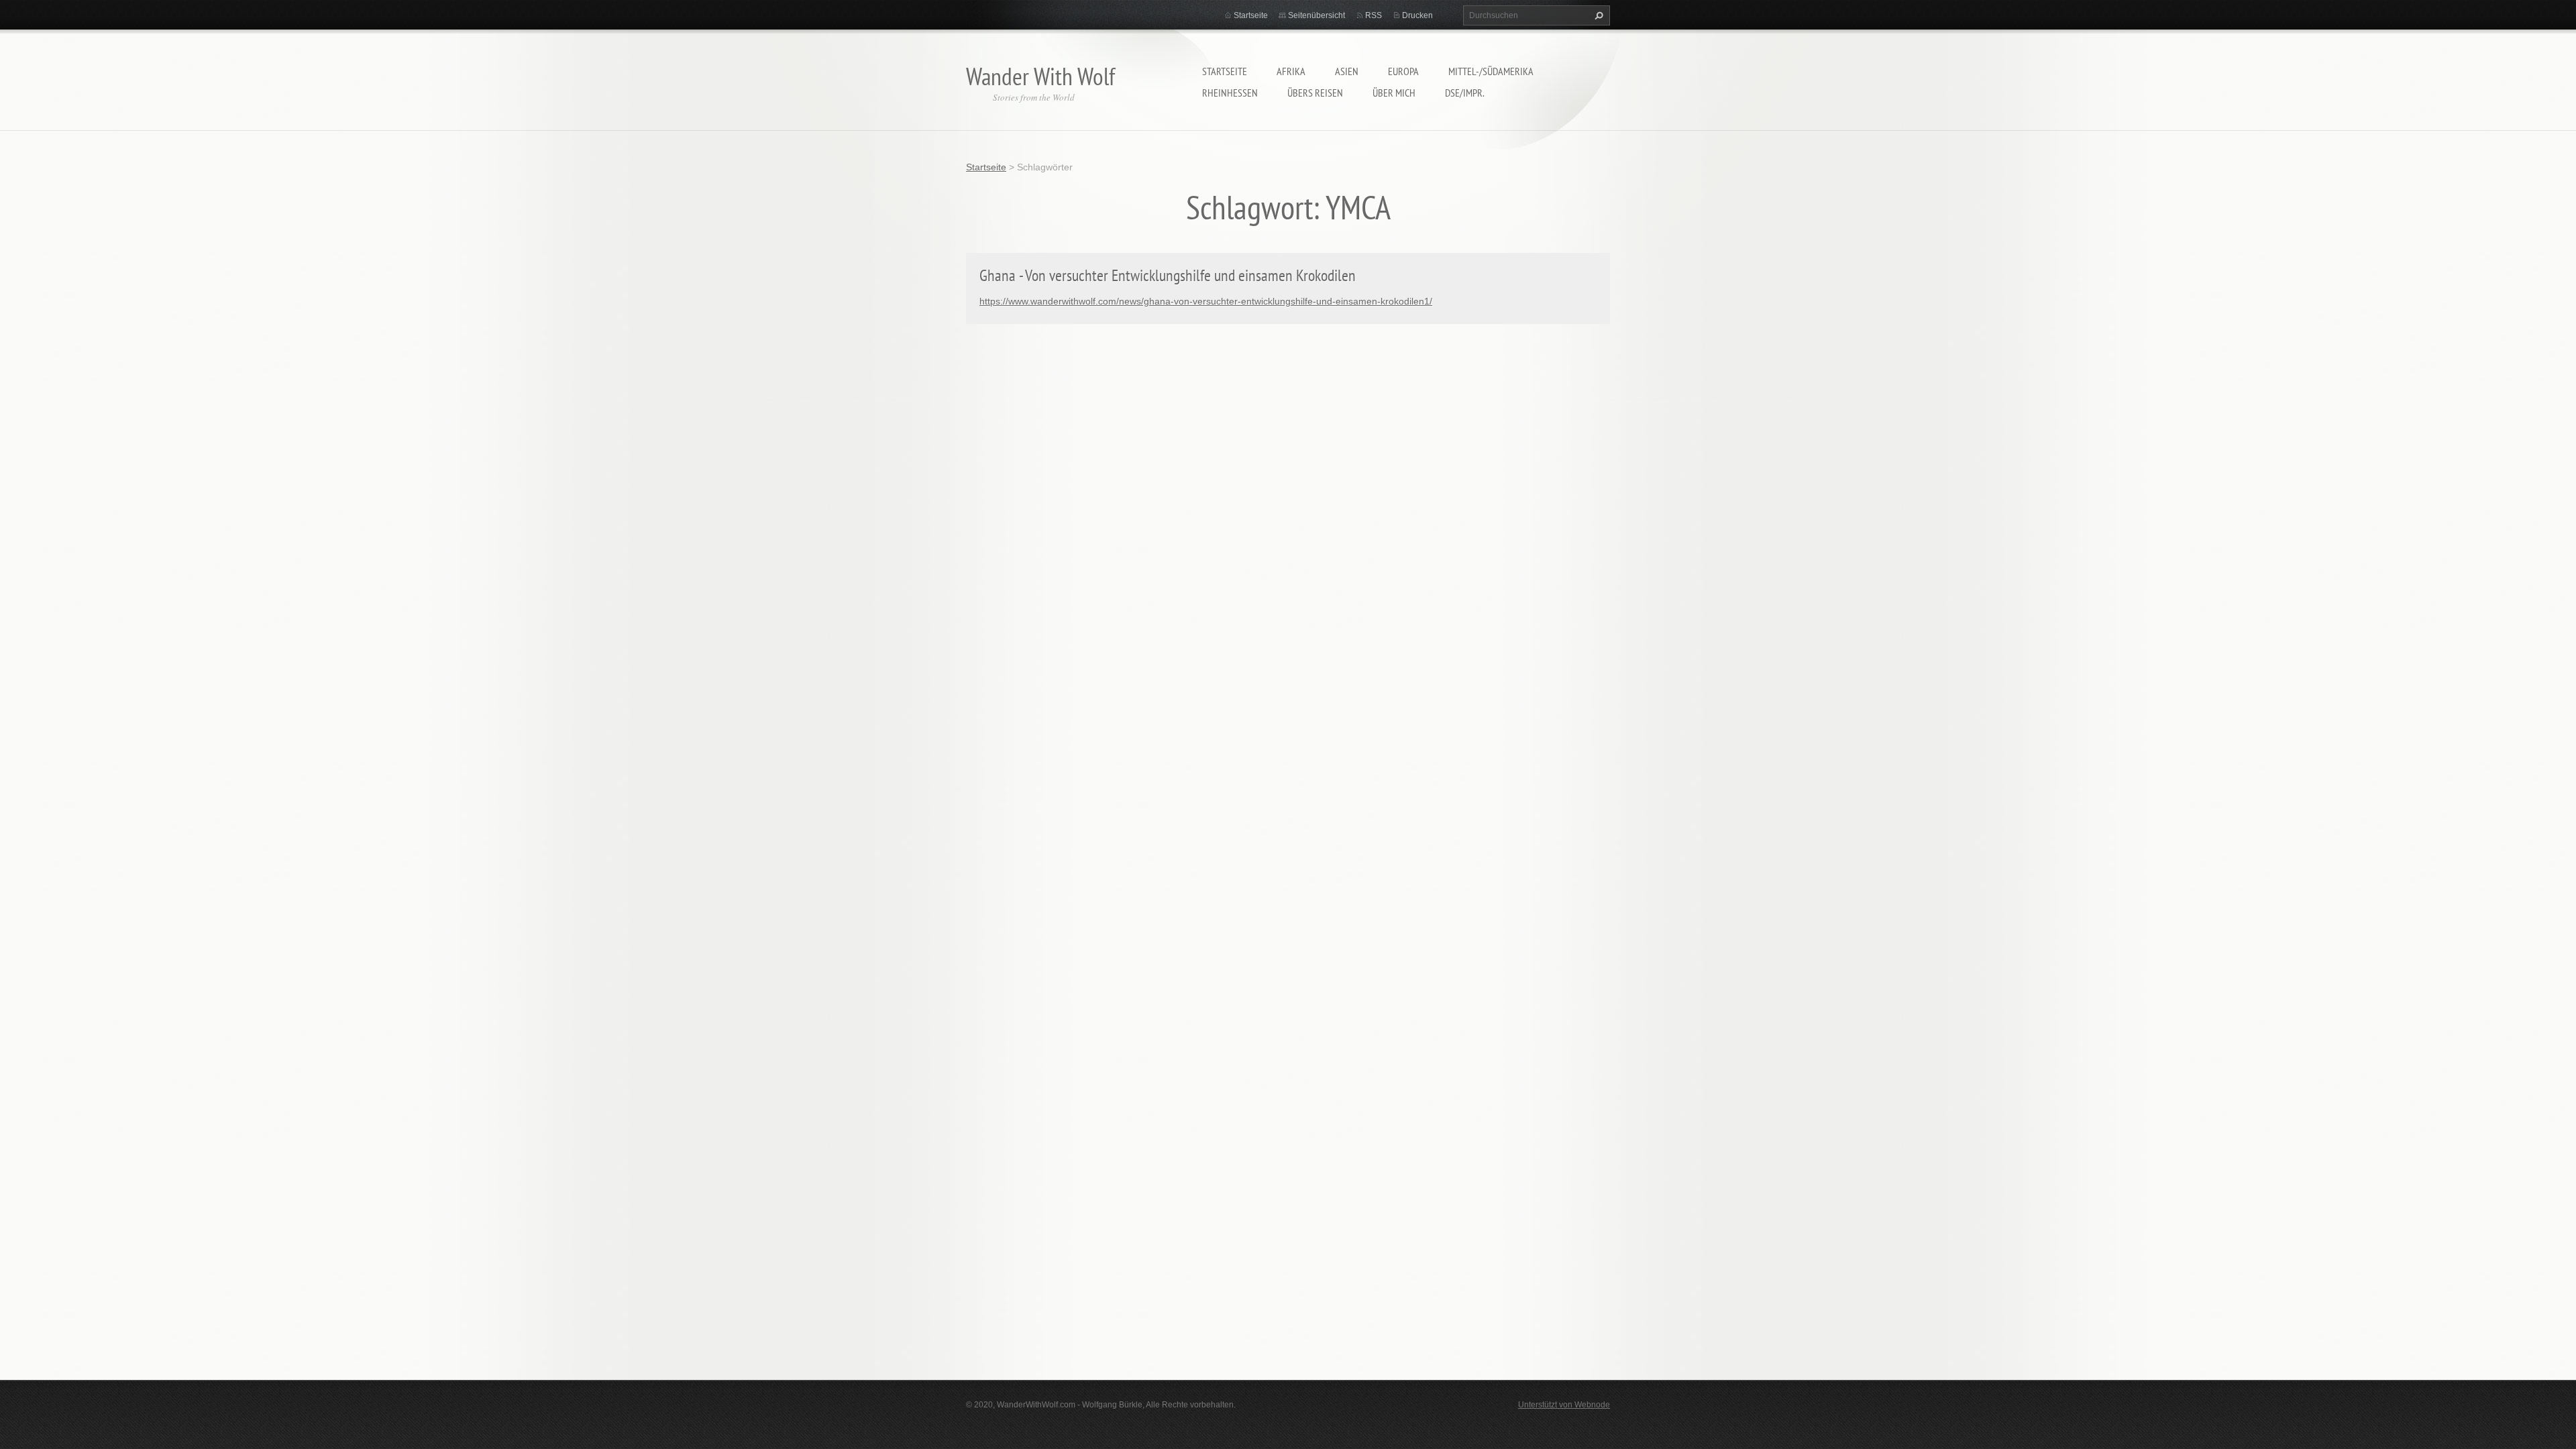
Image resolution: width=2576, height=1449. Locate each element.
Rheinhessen (1230, 93)
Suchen (1597, 15)
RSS (1374, 15)
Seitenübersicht (1317, 15)
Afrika (1291, 71)
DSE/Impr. (1465, 93)
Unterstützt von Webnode (1564, 1405)
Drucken (1417, 15)
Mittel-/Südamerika (1491, 71)
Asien (1347, 71)
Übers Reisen (1315, 93)
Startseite (1225, 71)
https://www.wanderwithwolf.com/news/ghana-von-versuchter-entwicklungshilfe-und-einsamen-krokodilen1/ (1206, 301)
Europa (1403, 71)
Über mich (1394, 93)
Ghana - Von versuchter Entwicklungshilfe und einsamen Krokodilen (1168, 275)
